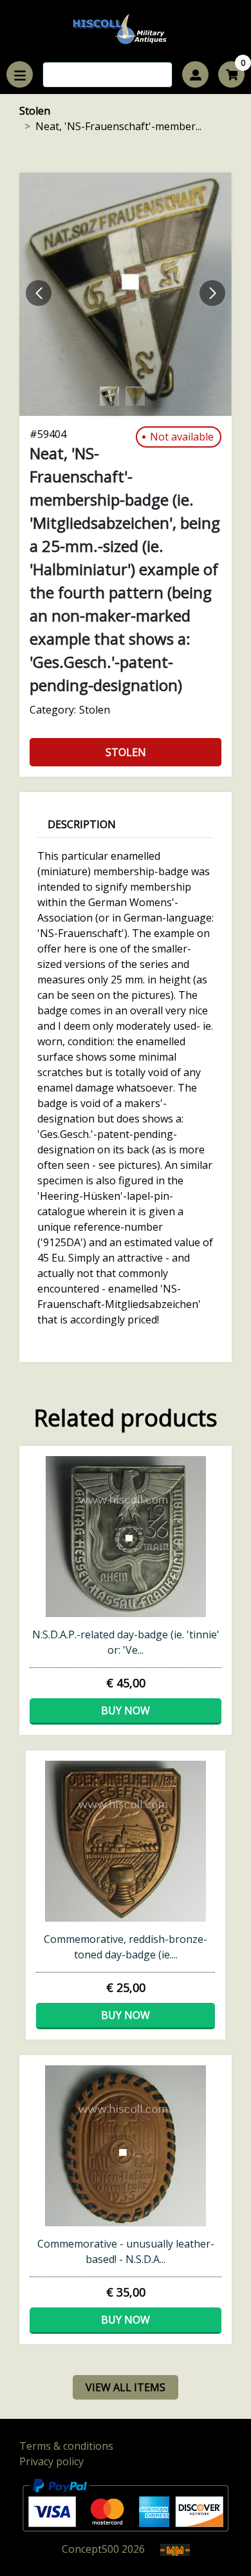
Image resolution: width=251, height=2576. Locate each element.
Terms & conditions (66, 2446)
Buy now (126, 1710)
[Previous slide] (39, 293)
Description (82, 824)
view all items (126, 2387)
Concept (90, 2549)
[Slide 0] (126, 294)
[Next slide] (212, 293)
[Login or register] (195, 74)
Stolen (35, 111)
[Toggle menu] (20, 74)
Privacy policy (51, 2461)
